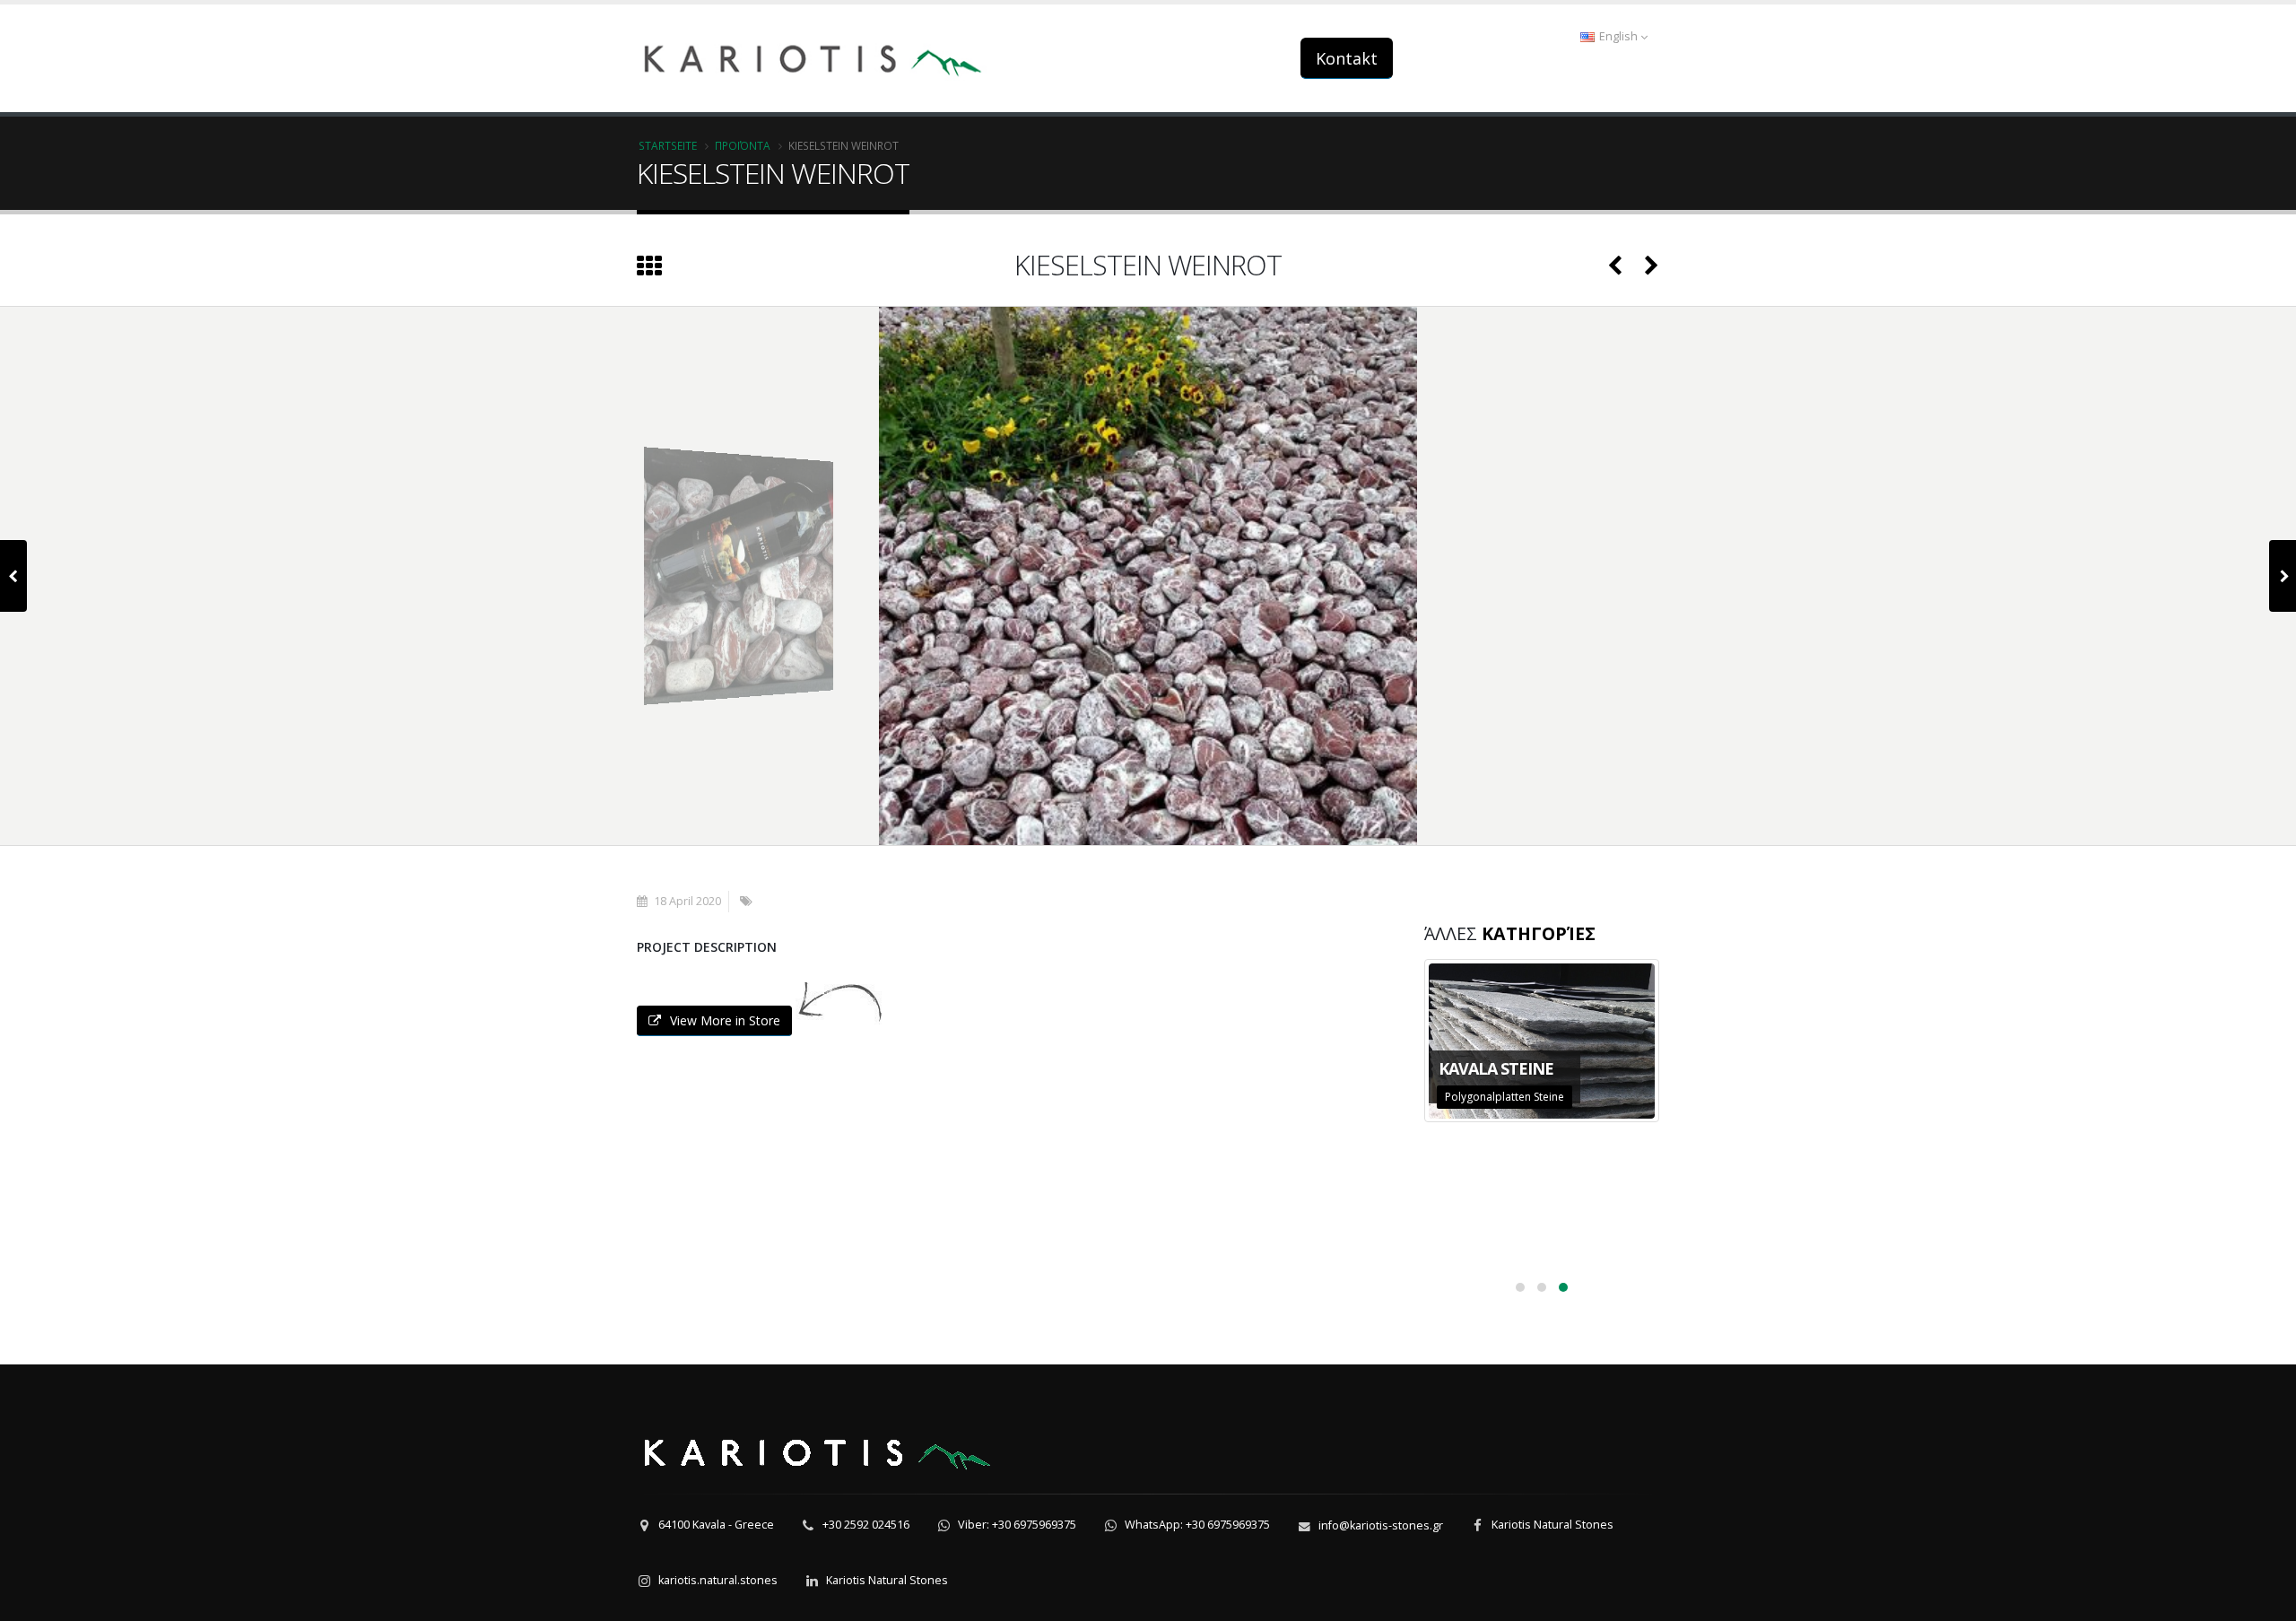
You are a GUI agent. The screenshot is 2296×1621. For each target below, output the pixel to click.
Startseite (668, 145)
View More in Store (725, 1020)
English (1618, 36)
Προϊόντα (743, 145)
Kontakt (1347, 58)
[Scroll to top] (2265, 1599)
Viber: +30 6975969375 (1017, 1525)
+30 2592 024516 (866, 1525)
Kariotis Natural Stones (1552, 1525)
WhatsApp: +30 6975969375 (1197, 1525)
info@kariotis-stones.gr (1381, 1525)
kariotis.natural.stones (718, 1580)
